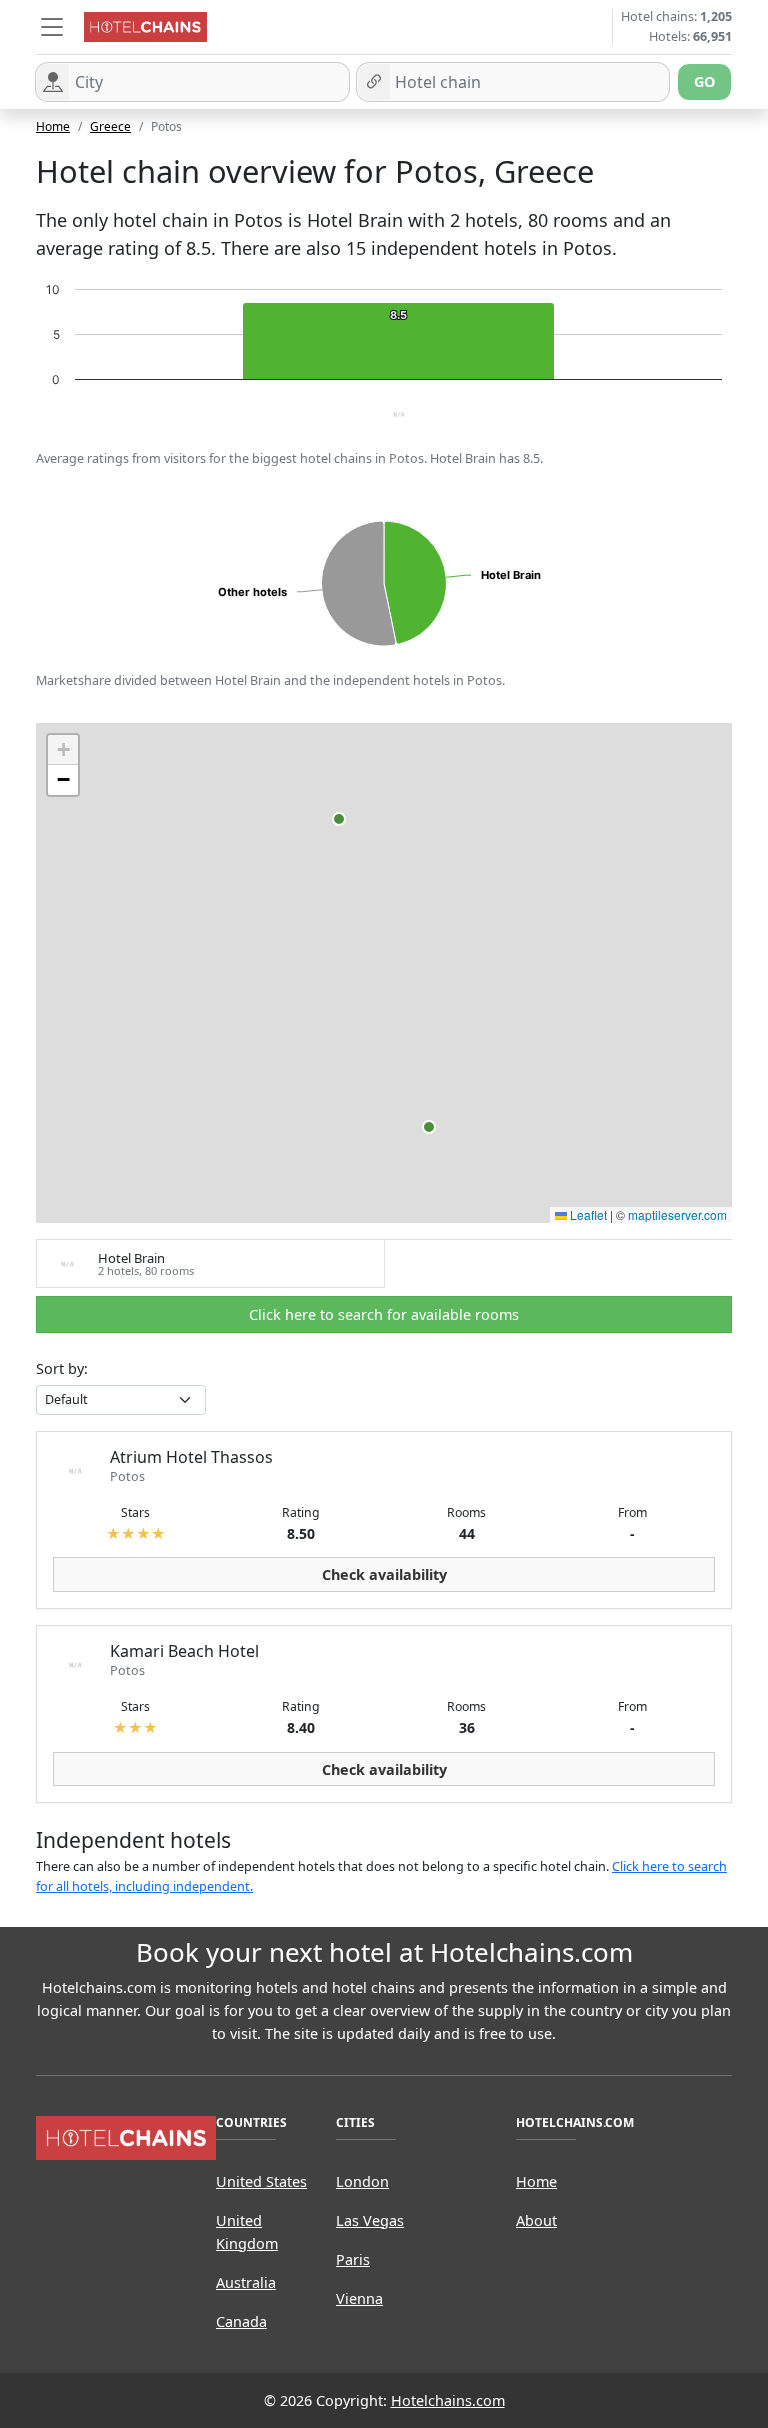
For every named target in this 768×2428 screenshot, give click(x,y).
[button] (52, 27)
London (362, 2181)
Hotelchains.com (448, 2400)
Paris (353, 2259)
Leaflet (587, 1214)
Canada (241, 2321)
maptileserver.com (677, 1214)
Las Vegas (370, 2220)
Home (53, 126)
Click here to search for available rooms (384, 1314)
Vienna (359, 2298)
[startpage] (126, 2136)
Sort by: (62, 1368)
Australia (246, 2282)
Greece (110, 126)
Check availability (384, 1574)
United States (261, 2181)
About (536, 2220)
